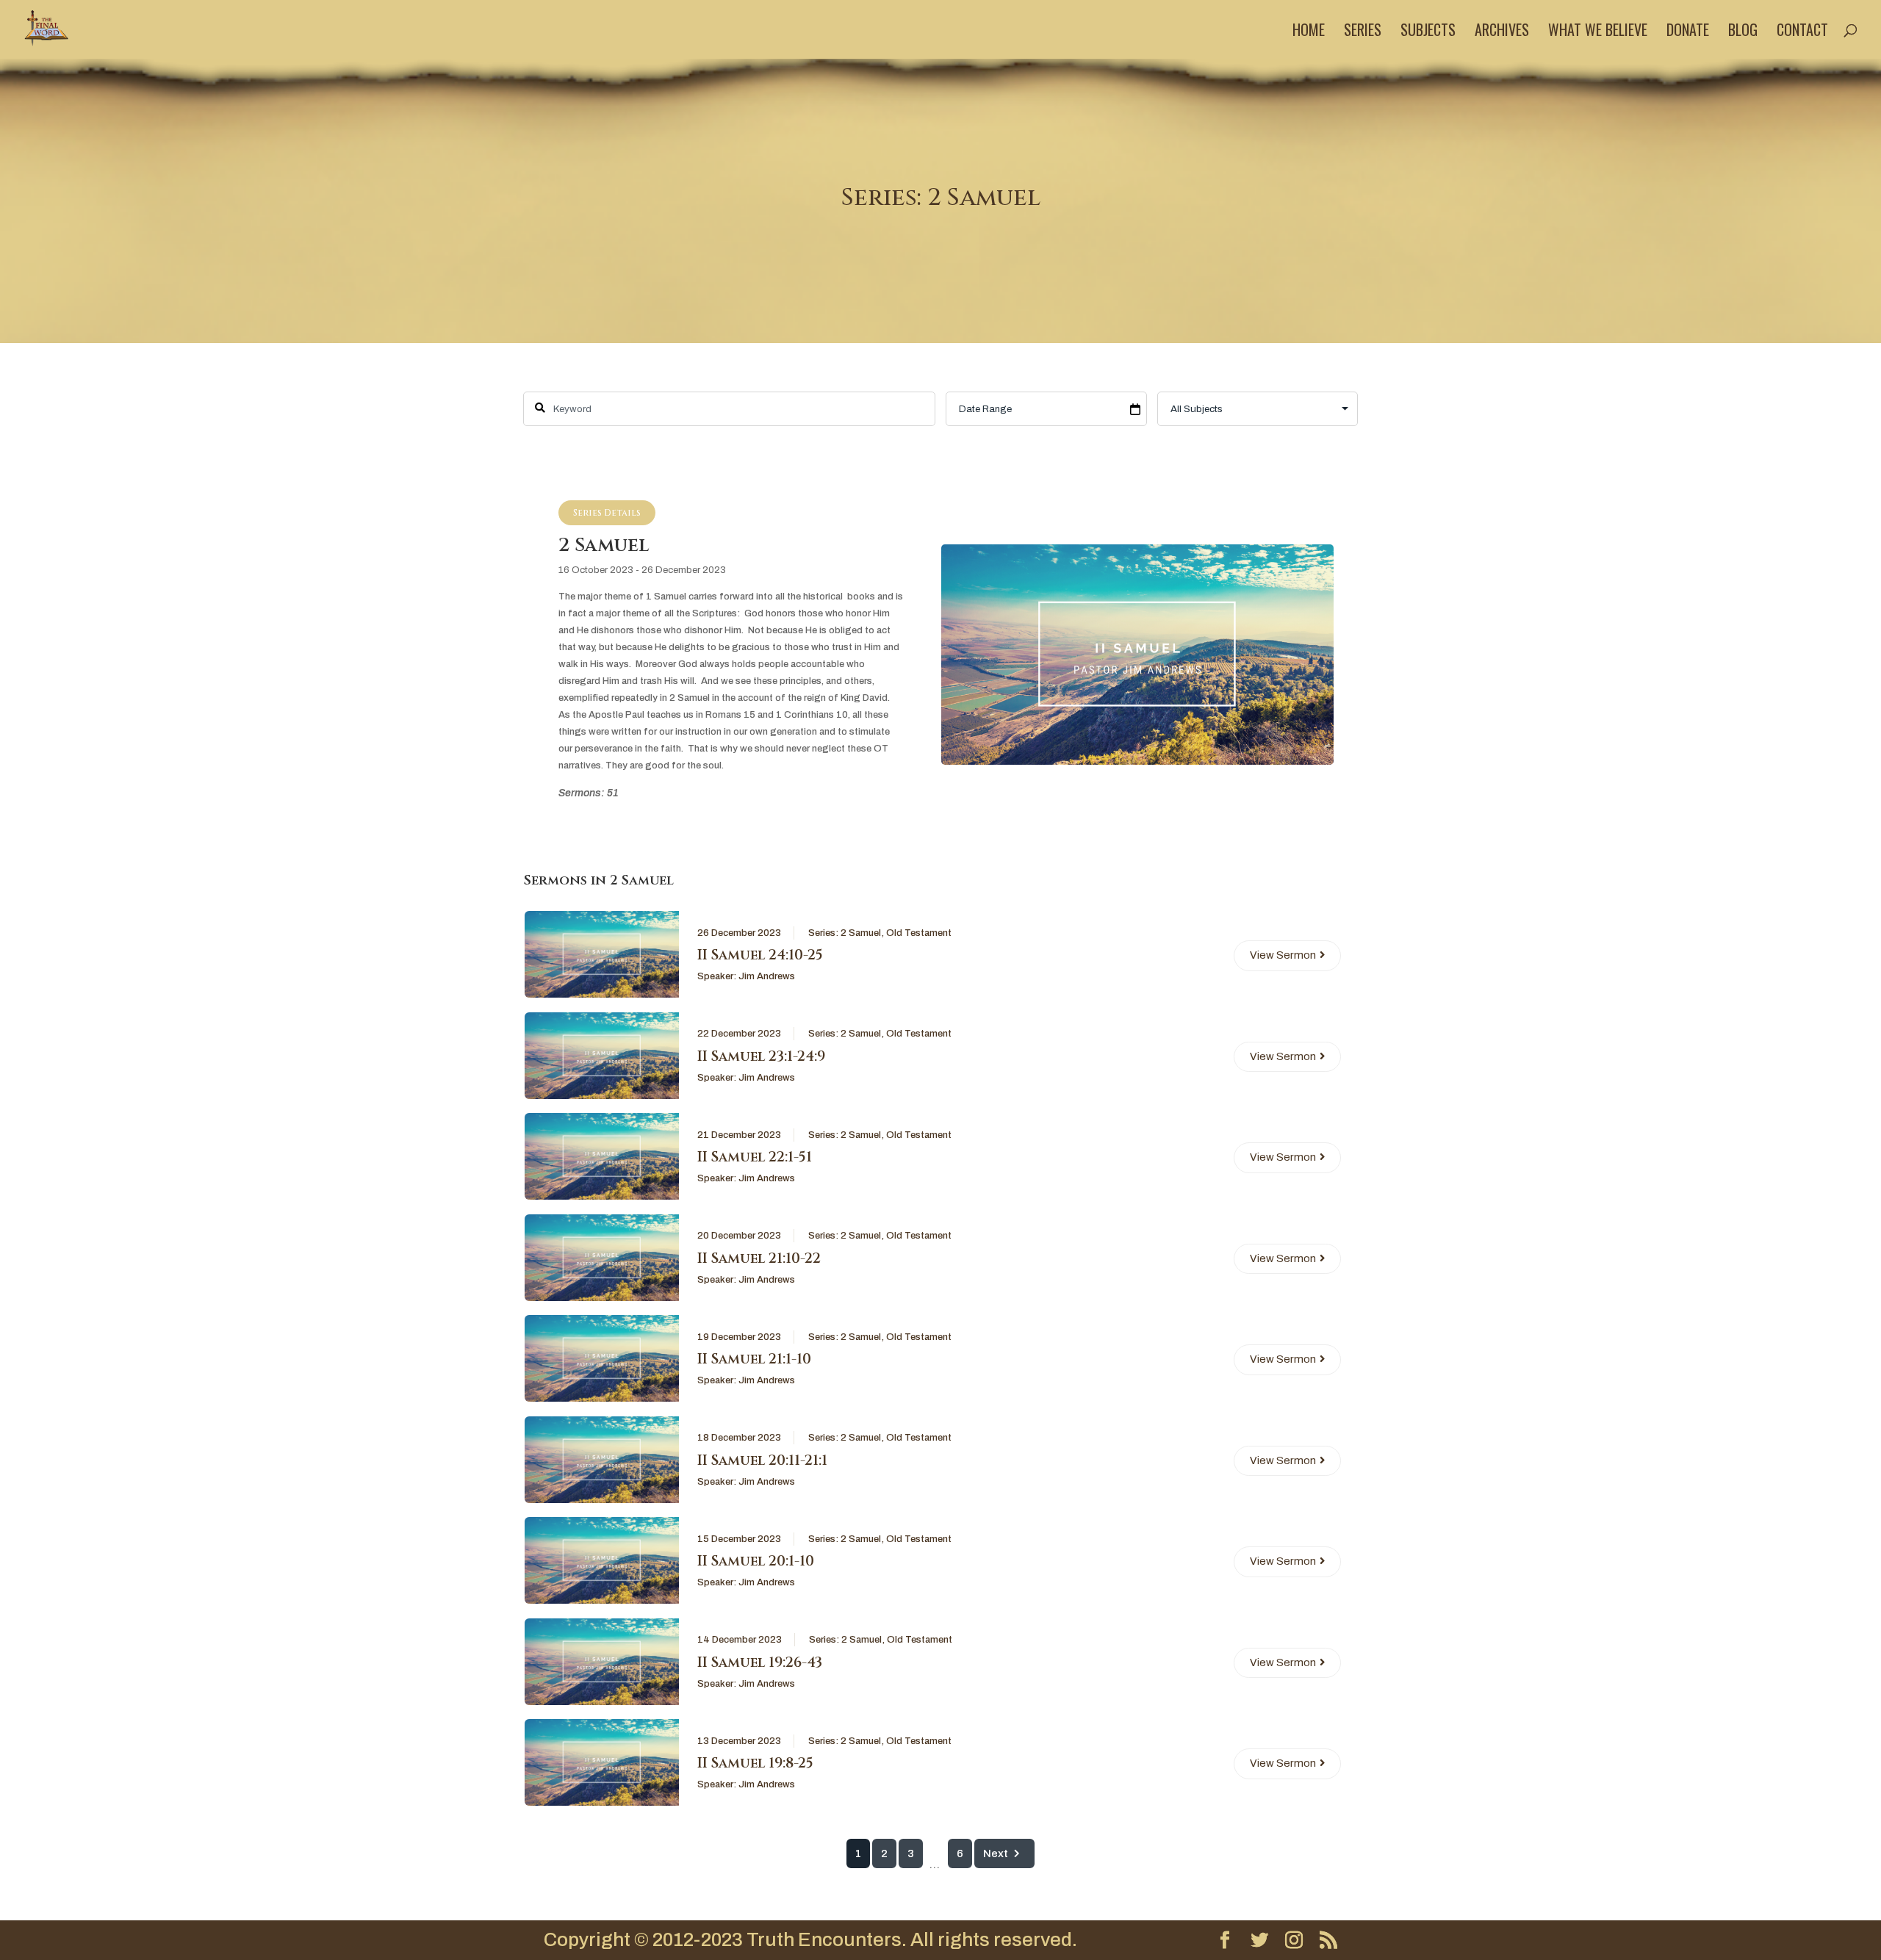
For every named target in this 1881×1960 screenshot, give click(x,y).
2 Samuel (861, 933)
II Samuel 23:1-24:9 (761, 1056)
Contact (1802, 32)
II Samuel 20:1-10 (756, 1561)
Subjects (1428, 32)
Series (1363, 32)
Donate (1688, 32)
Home (1309, 32)
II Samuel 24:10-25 (760, 955)
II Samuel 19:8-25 (755, 1763)
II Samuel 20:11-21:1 (762, 1460)
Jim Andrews (767, 976)
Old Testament (919, 933)
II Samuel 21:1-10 (754, 1359)
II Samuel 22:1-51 (755, 1157)
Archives (1502, 32)
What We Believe (1598, 32)
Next (996, 1853)
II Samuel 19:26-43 (760, 1662)
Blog (1743, 32)
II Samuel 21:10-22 (759, 1258)
